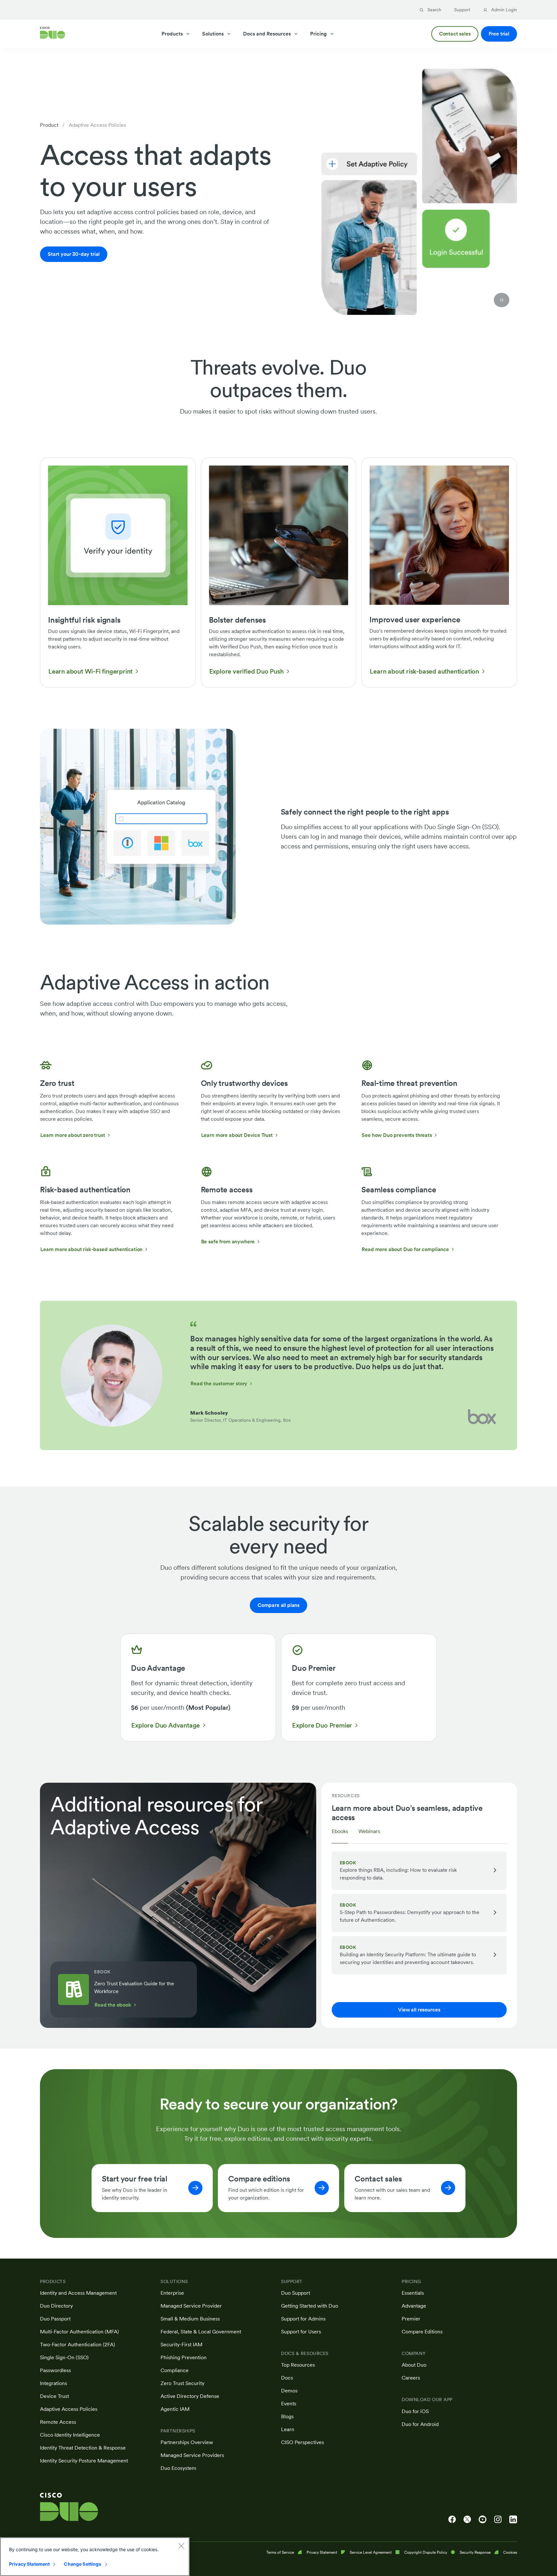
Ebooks (340, 1831)
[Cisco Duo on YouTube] (483, 2520)
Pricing (318, 34)
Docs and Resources (267, 34)
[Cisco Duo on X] (467, 2520)
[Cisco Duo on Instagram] (498, 2520)
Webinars (369, 1831)
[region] (95, 2557)
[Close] (181, 2546)
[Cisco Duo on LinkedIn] (513, 2520)
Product (49, 125)
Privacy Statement (29, 2564)
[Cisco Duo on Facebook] (452, 2520)
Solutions (213, 34)
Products (172, 34)
